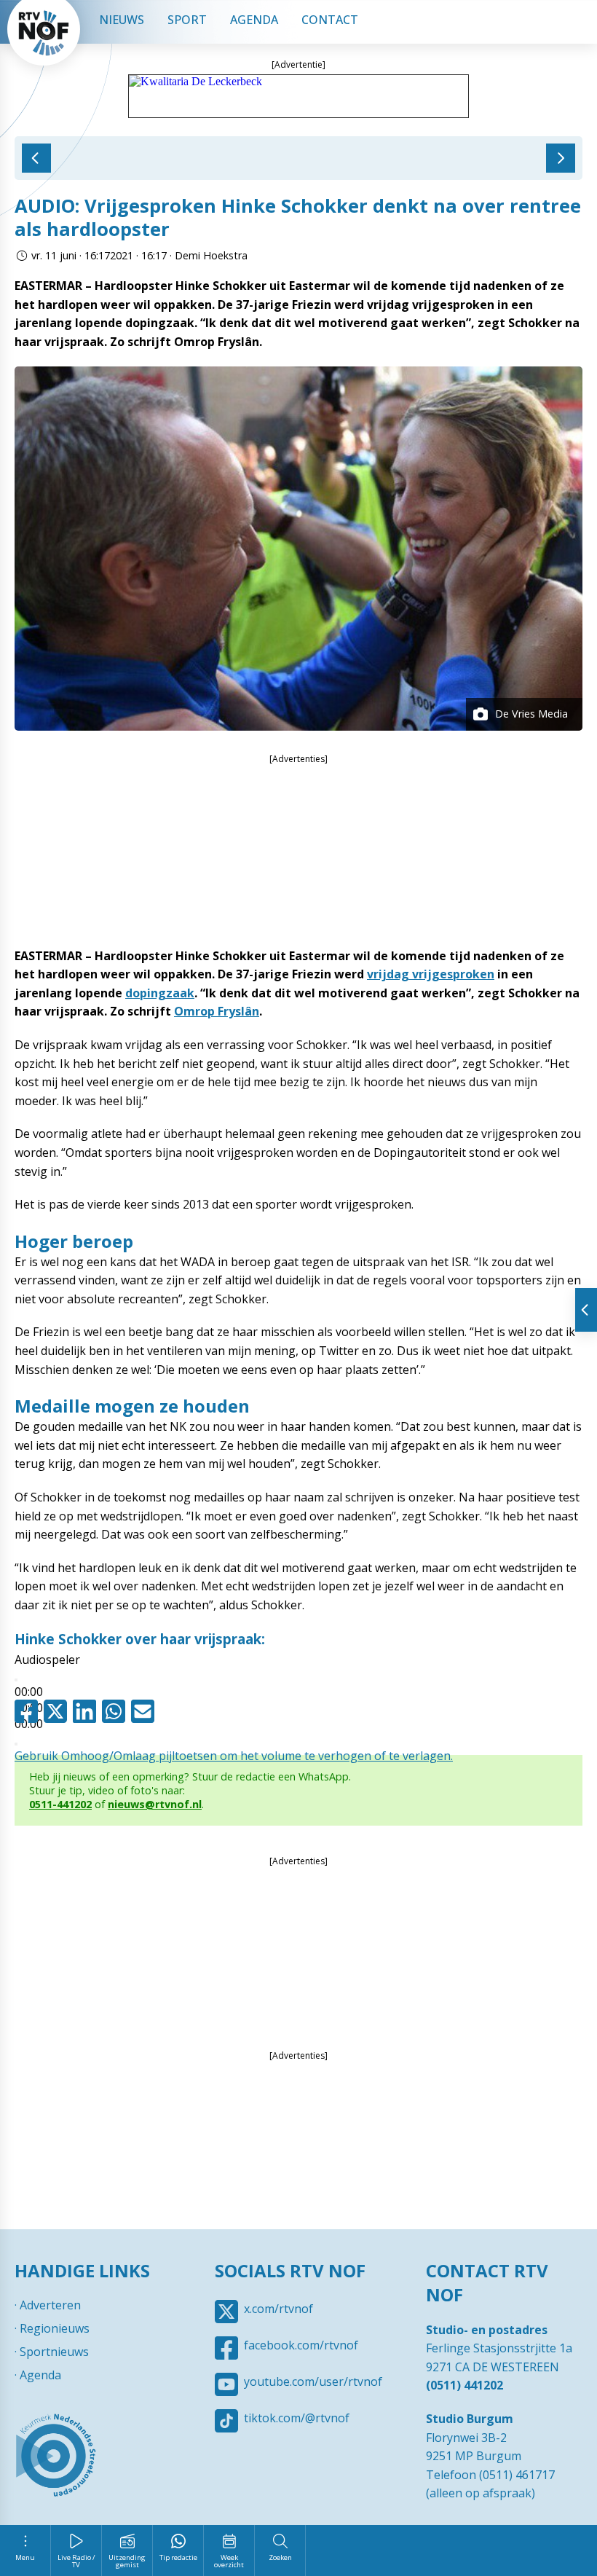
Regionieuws (55, 2328)
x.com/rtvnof (278, 2309)
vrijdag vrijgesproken (431, 974)
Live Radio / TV (76, 2561)
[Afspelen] (16, 1680)
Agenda (254, 20)
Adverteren (50, 2305)
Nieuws (122, 20)
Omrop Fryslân (217, 1011)
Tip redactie (178, 2557)
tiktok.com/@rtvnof (297, 2418)
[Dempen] (16, 1744)
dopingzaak (160, 993)
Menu (25, 2557)
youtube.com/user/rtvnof (313, 2381)
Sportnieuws (54, 2352)
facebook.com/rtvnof (301, 2345)
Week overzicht (229, 2561)
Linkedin (87, 1711)
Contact (330, 20)
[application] (298, 1682)
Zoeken (280, 2557)
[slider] (234, 1756)
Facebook (29, 1711)
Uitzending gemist (127, 2561)
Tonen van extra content (586, 1310)
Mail (146, 1711)
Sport (187, 20)
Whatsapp (116, 1711)
